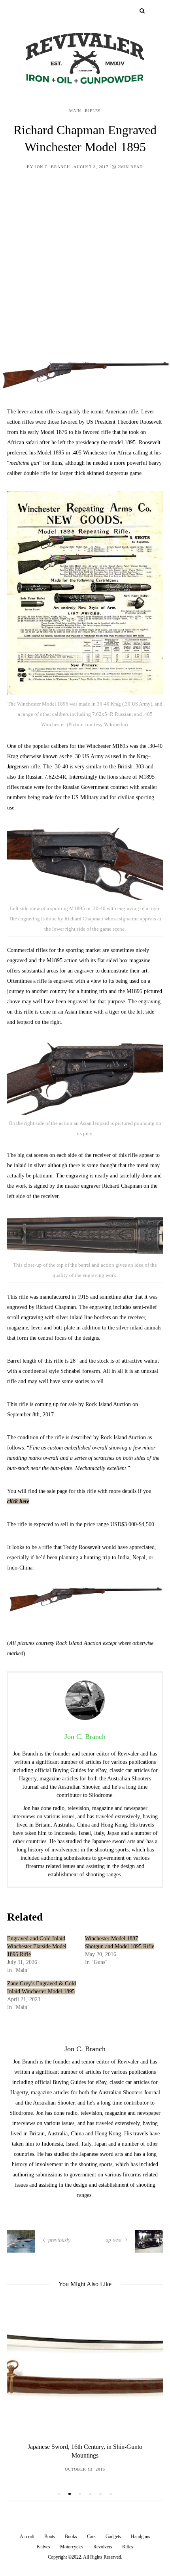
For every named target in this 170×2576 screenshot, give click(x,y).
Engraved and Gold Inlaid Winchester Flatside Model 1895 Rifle (37, 1946)
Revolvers (103, 2547)
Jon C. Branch (52, 167)
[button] (59, 2494)
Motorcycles (72, 2547)
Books (71, 2537)
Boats (50, 2537)
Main (75, 111)
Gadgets (113, 2537)
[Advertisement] (85, 271)
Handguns (141, 2537)
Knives (43, 2547)
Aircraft (27, 2537)
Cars (91, 2537)
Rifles (93, 111)
